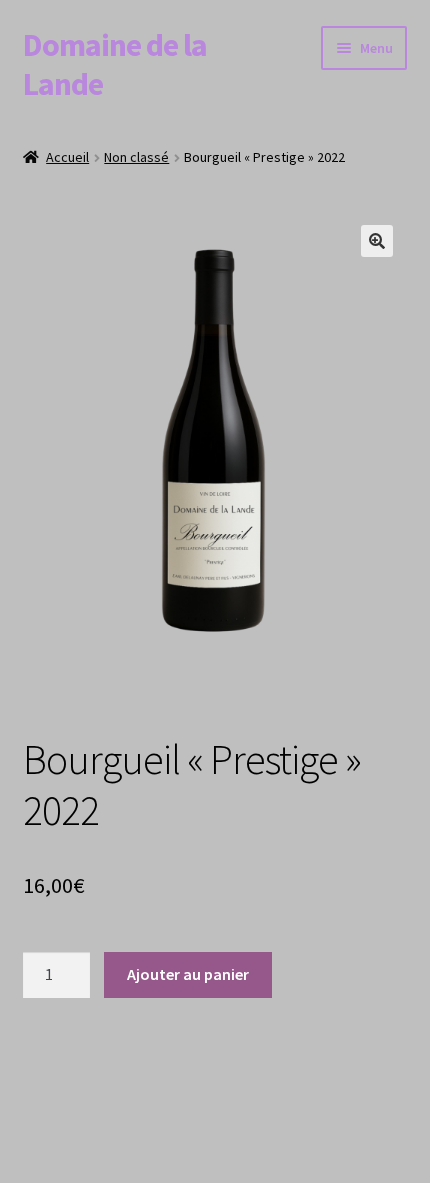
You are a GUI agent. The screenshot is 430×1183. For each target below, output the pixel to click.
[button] (377, 241)
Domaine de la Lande (115, 64)
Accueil (67, 157)
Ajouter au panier (188, 974)
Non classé (136, 157)
